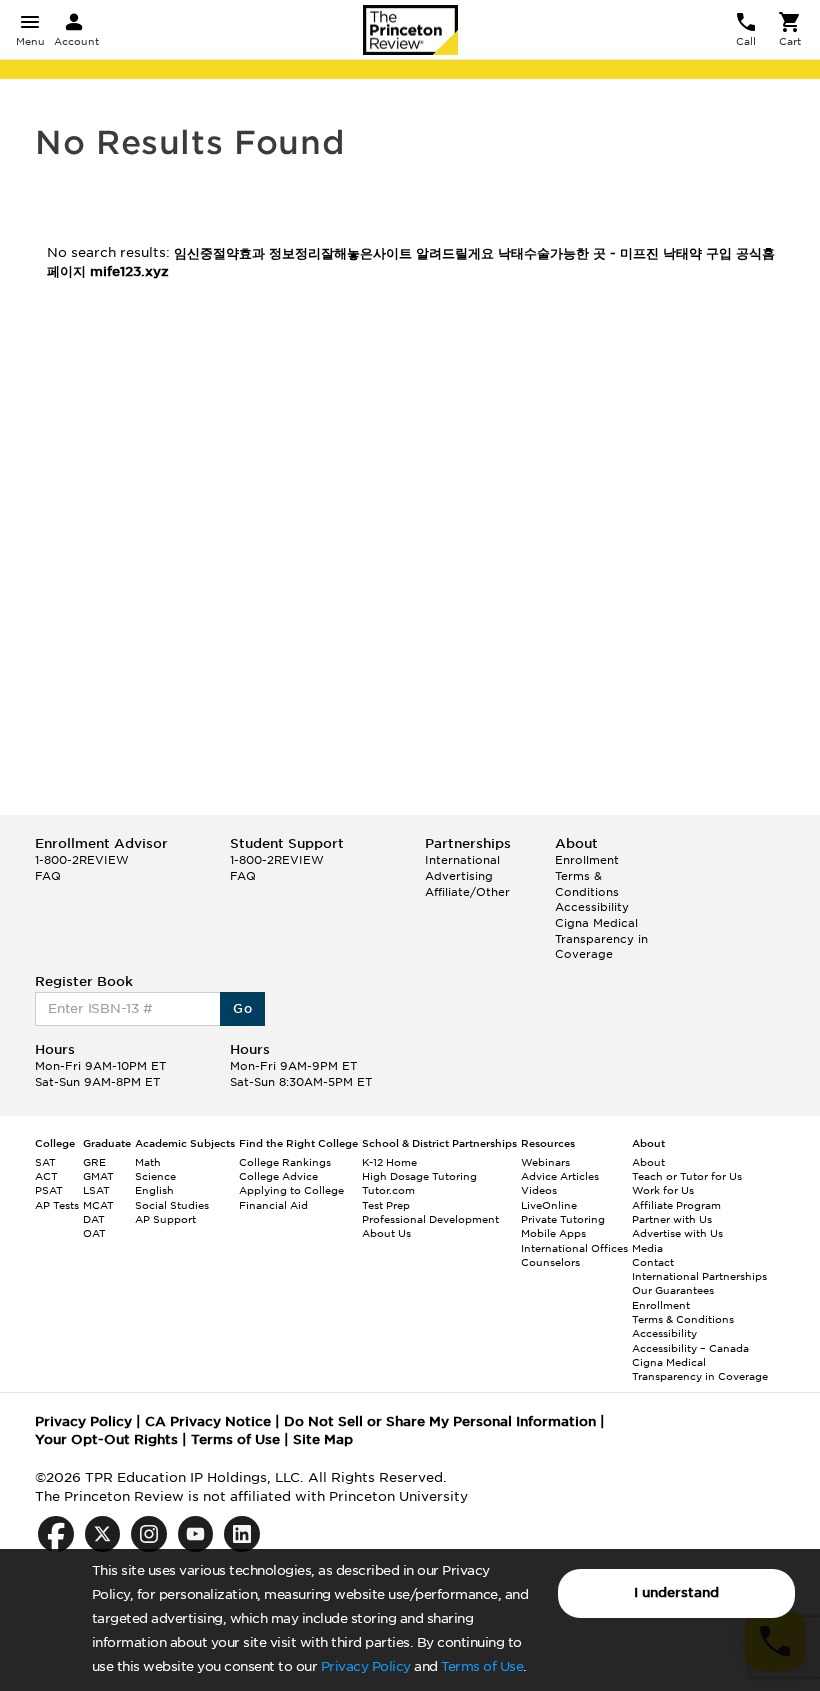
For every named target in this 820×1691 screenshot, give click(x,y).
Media (647, 1248)
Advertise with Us (677, 1233)
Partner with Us (672, 1219)
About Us (386, 1233)
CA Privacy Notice (208, 1421)
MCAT (98, 1205)
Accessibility (592, 907)
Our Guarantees (673, 1290)
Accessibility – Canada (690, 1348)
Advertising (459, 876)
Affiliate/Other (467, 892)
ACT (46, 1176)
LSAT (96, 1190)
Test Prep (386, 1205)
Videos (539, 1190)
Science (155, 1176)
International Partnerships (699, 1276)
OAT (94, 1233)
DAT (94, 1219)
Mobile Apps (553, 1233)
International (462, 860)
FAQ (48, 876)
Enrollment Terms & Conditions (587, 875)
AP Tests (57, 1205)
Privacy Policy (366, 1666)
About (648, 1162)
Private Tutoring (563, 1219)
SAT (45, 1162)
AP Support (165, 1219)
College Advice (278, 1176)
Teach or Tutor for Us (687, 1176)
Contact (653, 1262)
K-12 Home (389, 1162)
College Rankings (285, 1162)
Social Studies (172, 1205)
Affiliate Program (676, 1205)
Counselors (550, 1262)
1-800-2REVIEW (82, 860)
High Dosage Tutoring (419, 1176)
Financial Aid (273, 1205)
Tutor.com (388, 1190)
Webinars (545, 1162)
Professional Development (430, 1219)
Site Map (323, 1439)
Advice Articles (560, 1176)
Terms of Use (482, 1666)
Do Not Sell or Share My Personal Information (440, 1421)
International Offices (574, 1248)
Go (242, 1008)
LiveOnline (549, 1205)
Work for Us (663, 1190)
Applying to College (291, 1190)
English (154, 1190)
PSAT (49, 1190)
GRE (94, 1162)
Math (148, 1162)
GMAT (98, 1176)
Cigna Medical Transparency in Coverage (601, 938)
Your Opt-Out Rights (106, 1439)
